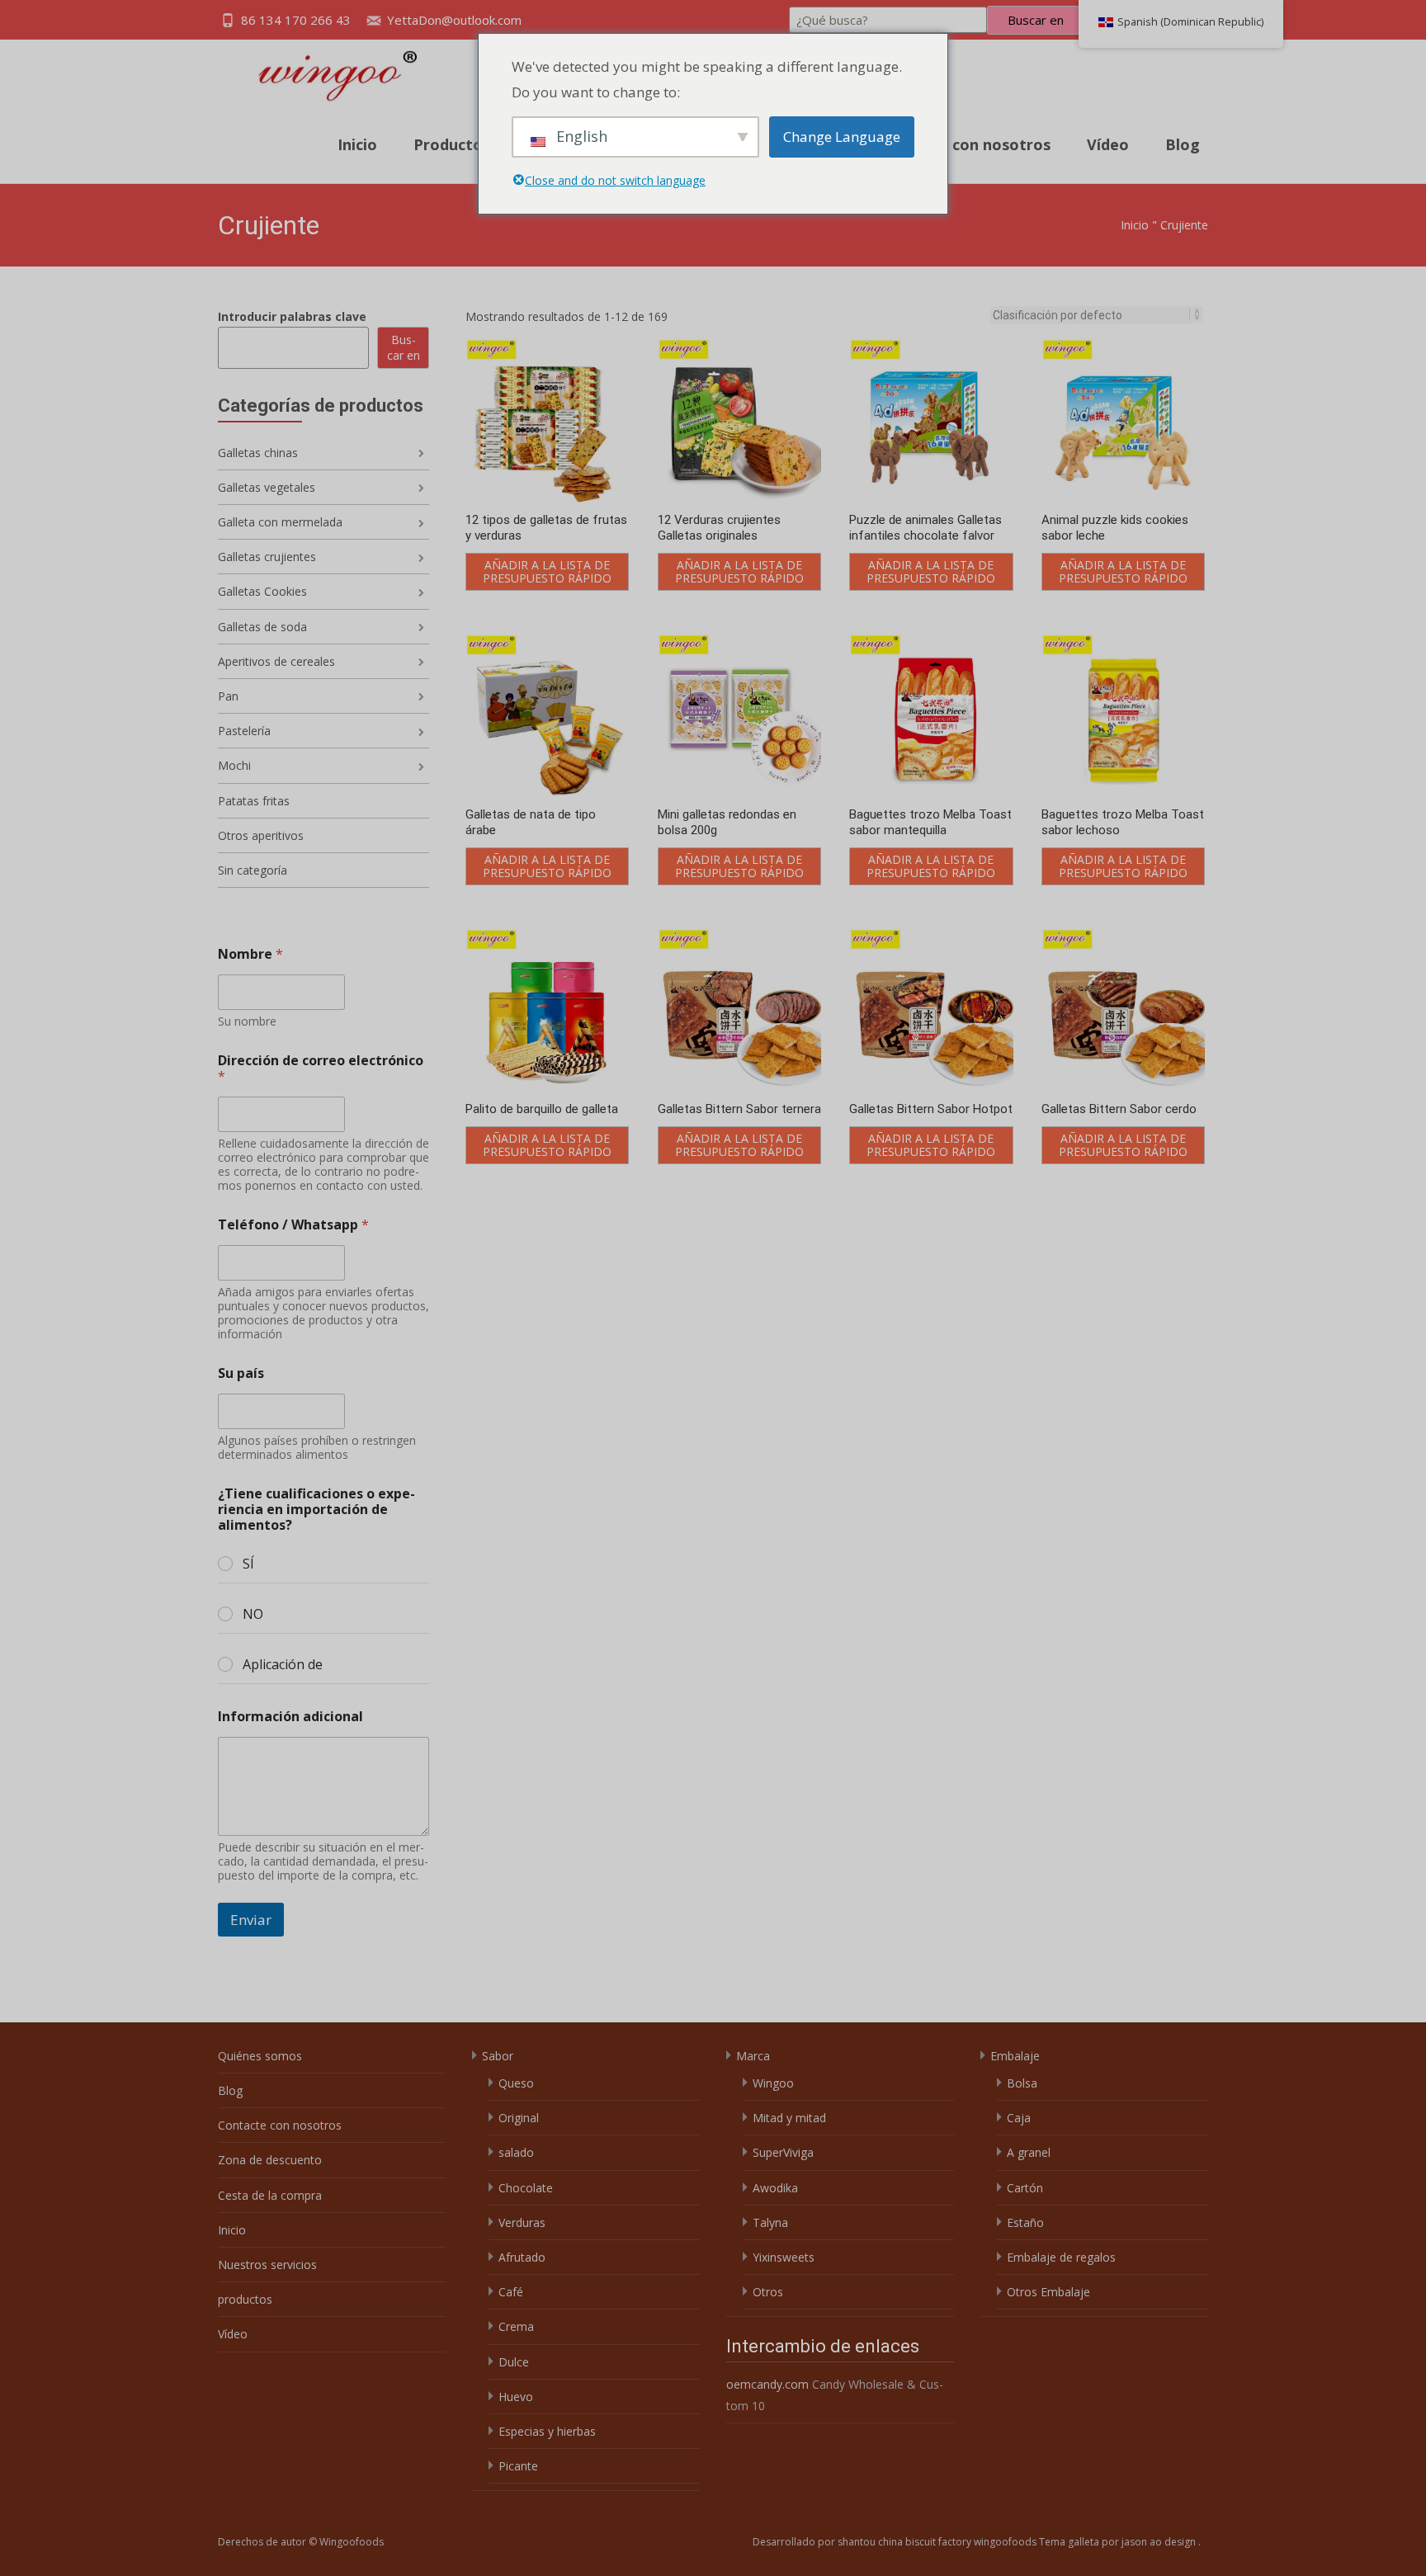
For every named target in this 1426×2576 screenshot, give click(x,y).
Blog (1183, 144)
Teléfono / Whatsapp (293, 1225)
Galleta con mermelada (280, 522)
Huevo (516, 2397)
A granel (1029, 2152)
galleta (1085, 2542)
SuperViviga (783, 2152)
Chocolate (526, 2188)
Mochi (234, 765)
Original (519, 2118)
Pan (228, 696)
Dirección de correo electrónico (321, 1069)
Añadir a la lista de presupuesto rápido (547, 571)
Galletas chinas (258, 453)
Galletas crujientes (267, 557)
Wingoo (773, 2083)
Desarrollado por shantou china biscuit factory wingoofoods (896, 2542)
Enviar (251, 1920)
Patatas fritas (254, 801)
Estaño (1025, 2222)
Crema (516, 2326)
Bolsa (1022, 2083)
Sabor (498, 2056)
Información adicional (290, 1717)
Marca (753, 2056)
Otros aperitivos (261, 835)
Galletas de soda (262, 627)
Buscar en (1036, 20)
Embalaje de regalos (1061, 2257)
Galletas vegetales (267, 487)
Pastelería (244, 731)
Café (511, 2292)
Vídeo (1108, 144)
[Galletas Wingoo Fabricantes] (320, 73)
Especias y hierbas (547, 2431)
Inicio (357, 144)
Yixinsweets (784, 2257)
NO (253, 1614)
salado (516, 2152)
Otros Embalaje (1048, 2292)
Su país (241, 1373)
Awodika (775, 2188)
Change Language (842, 137)
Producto (448, 144)
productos (245, 2299)
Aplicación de (283, 1665)
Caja (1019, 2118)
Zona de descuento (270, 2160)
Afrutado (522, 2257)
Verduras (522, 2222)
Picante (518, 2466)
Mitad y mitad (789, 2118)
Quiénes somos (260, 2056)
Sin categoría (253, 870)
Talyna (770, 2222)
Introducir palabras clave (292, 316)
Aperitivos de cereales (276, 661)
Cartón (1025, 2188)
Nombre (250, 954)
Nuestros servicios (267, 2265)
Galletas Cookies (262, 591)
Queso (516, 2083)
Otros (768, 2292)
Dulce (514, 2362)
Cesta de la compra (270, 2195)
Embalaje (1015, 2056)
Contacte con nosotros (965, 144)
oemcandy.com (767, 2384)
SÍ (248, 1564)
